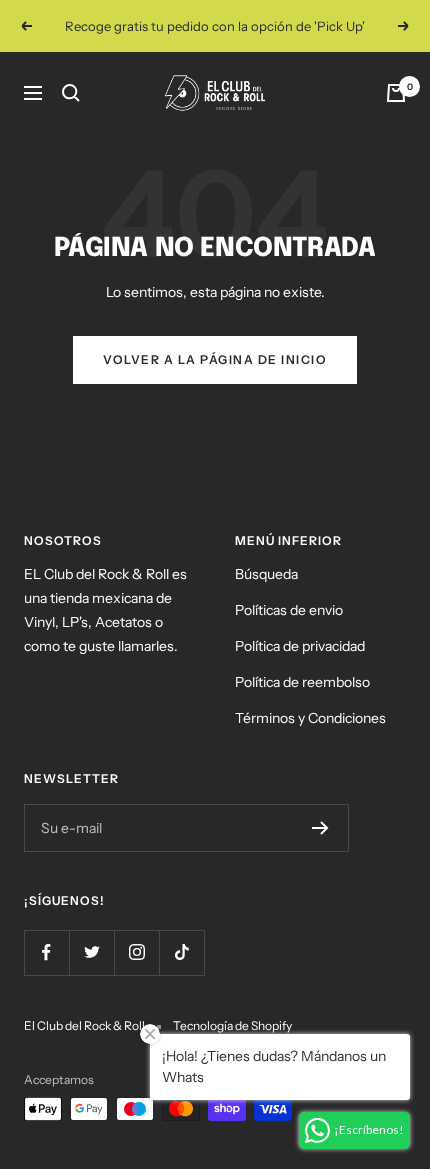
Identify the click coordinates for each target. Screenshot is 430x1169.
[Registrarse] (320, 828)
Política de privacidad (300, 646)
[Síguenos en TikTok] (181, 952)
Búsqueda (266, 574)
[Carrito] (396, 93)
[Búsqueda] (71, 93)
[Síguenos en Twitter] (91, 952)
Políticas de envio (289, 610)
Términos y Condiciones (310, 718)
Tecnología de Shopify (232, 1025)
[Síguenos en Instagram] (136, 952)
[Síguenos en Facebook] (46, 952)
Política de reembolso (302, 682)
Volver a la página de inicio (215, 359)
